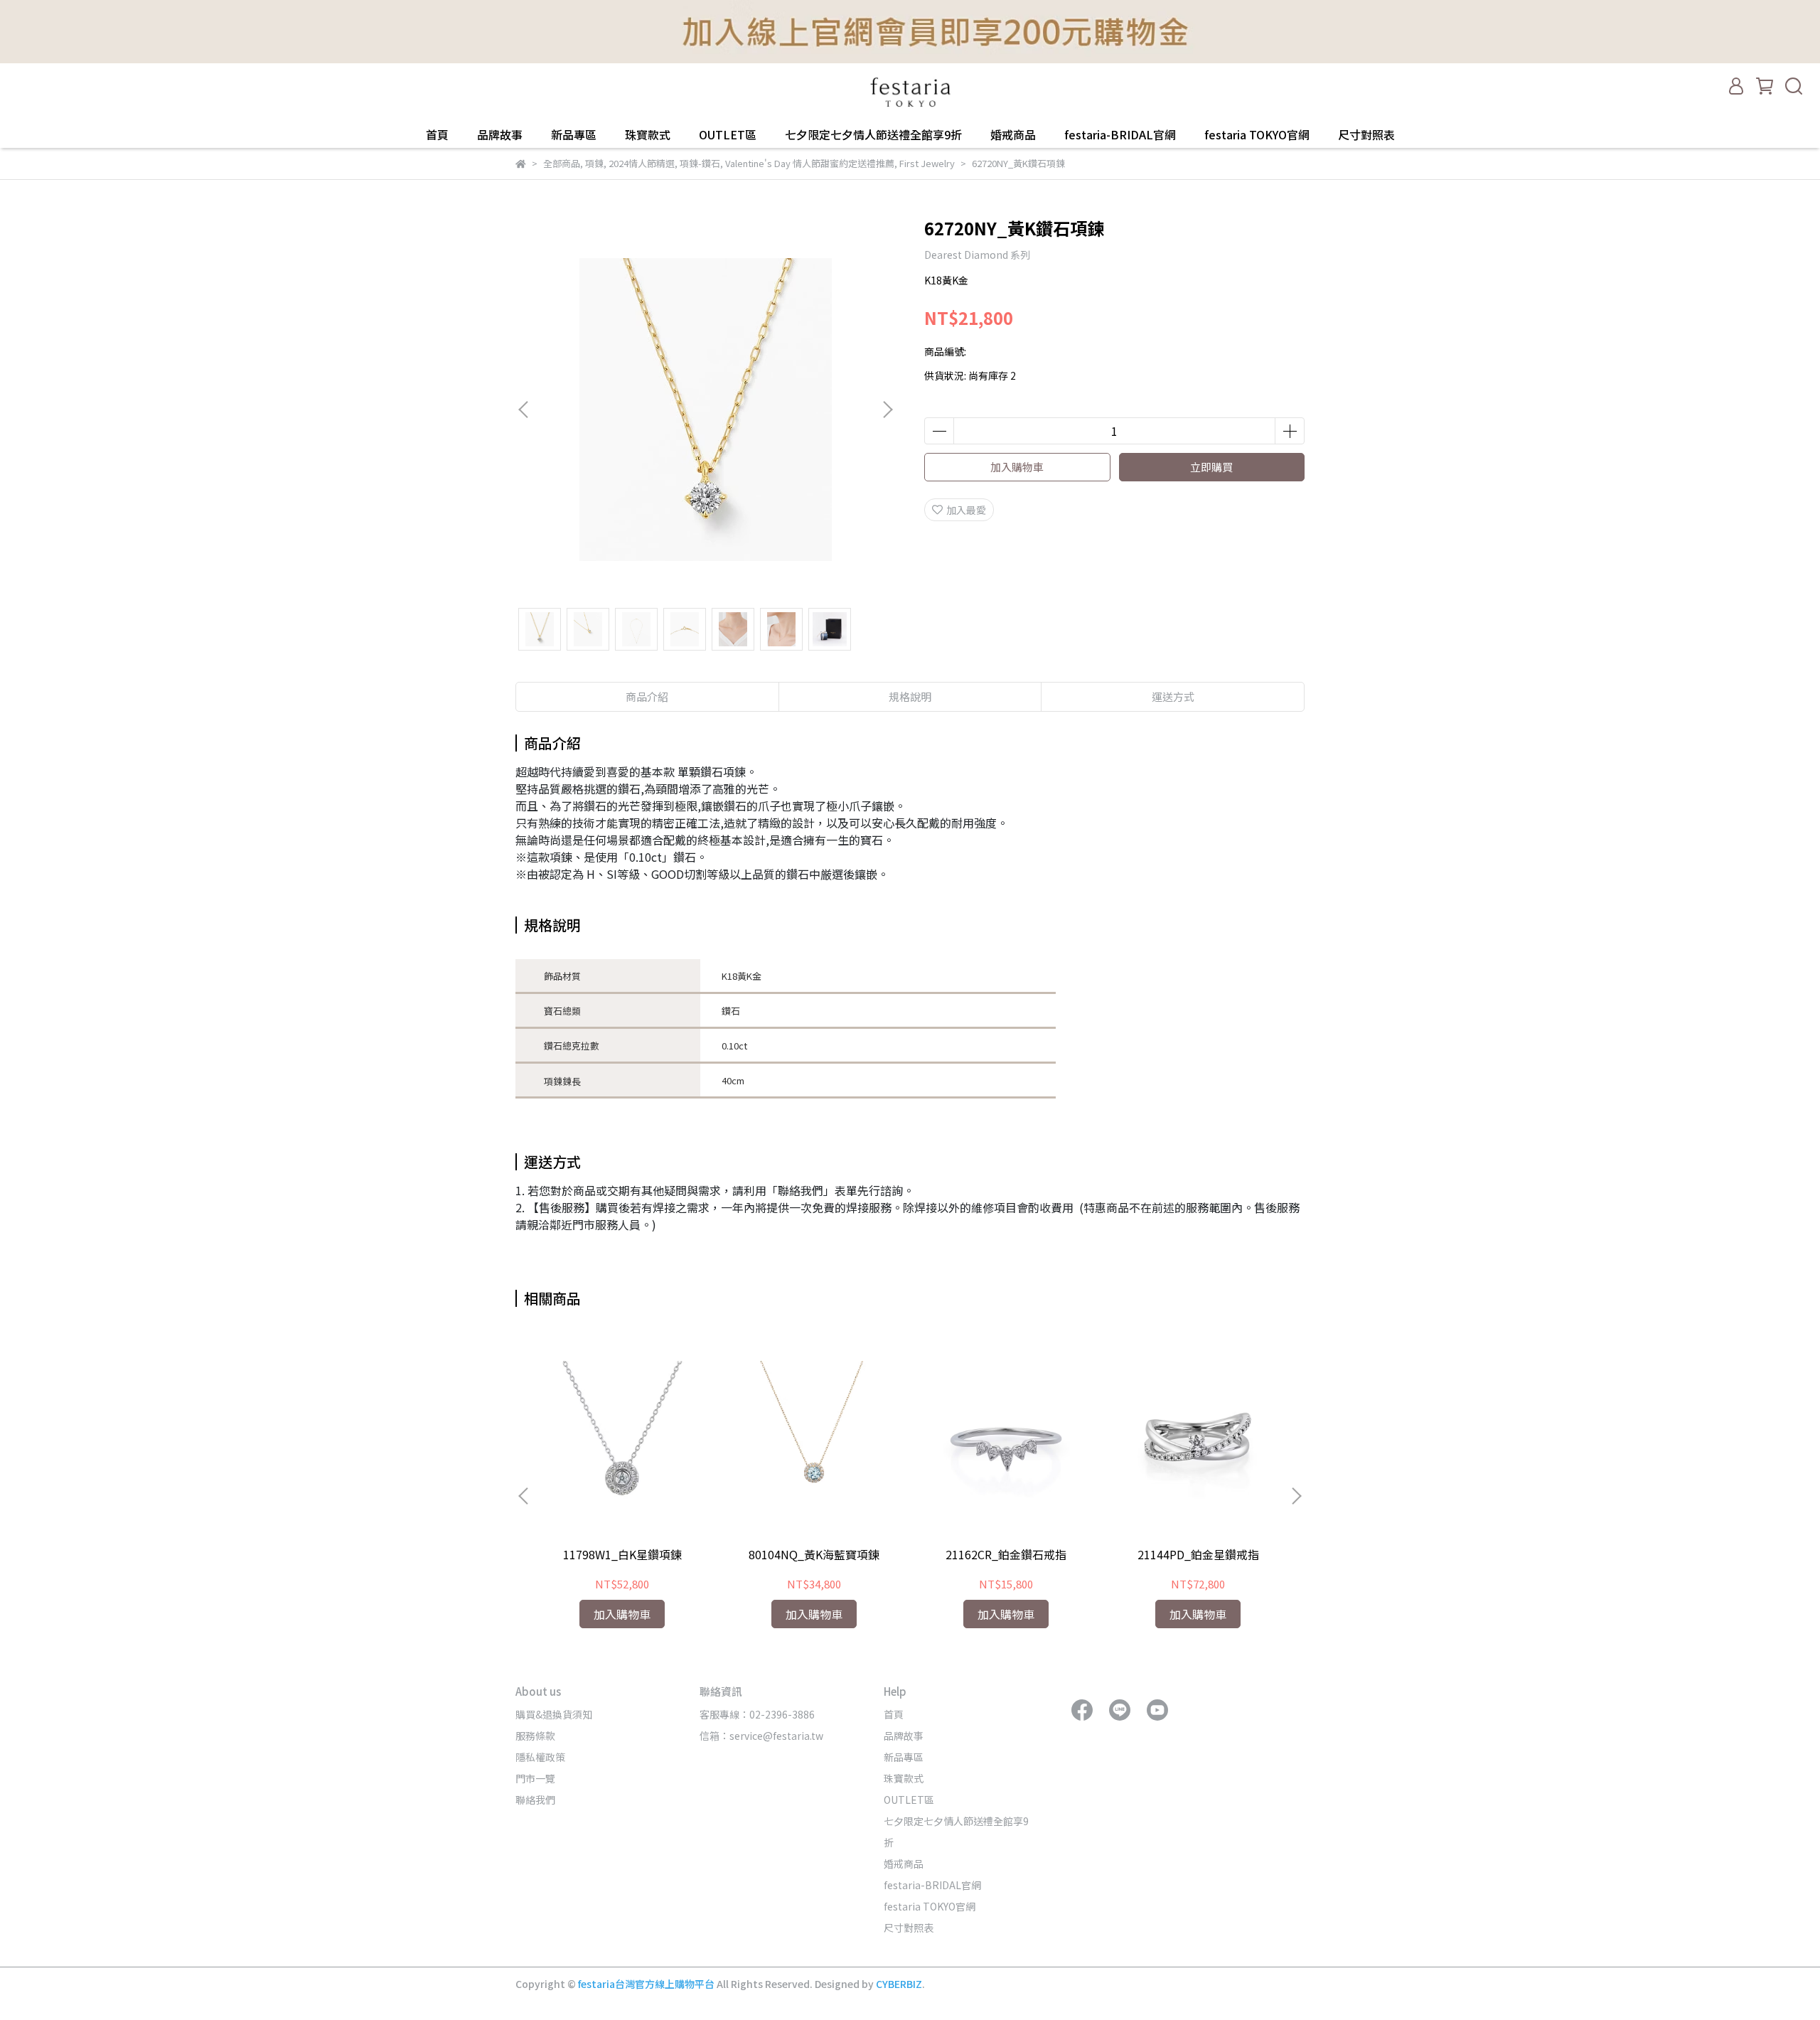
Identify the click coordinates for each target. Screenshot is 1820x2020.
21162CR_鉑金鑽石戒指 (1006, 1554)
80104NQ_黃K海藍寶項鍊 (814, 1554)
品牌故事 (500, 134)
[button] (887, 410)
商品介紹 (647, 696)
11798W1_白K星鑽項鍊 (622, 1554)
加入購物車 (1017, 467)
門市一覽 (535, 1778)
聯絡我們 (535, 1800)
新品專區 (574, 134)
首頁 (437, 134)
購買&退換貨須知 (554, 1714)
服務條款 (535, 1736)
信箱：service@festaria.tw (761, 1736)
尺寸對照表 (1366, 134)
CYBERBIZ (899, 1984)
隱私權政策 (540, 1757)
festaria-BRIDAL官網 (1120, 134)
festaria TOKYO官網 (1257, 134)
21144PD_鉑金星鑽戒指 (1198, 1554)
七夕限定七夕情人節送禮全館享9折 (873, 134)
